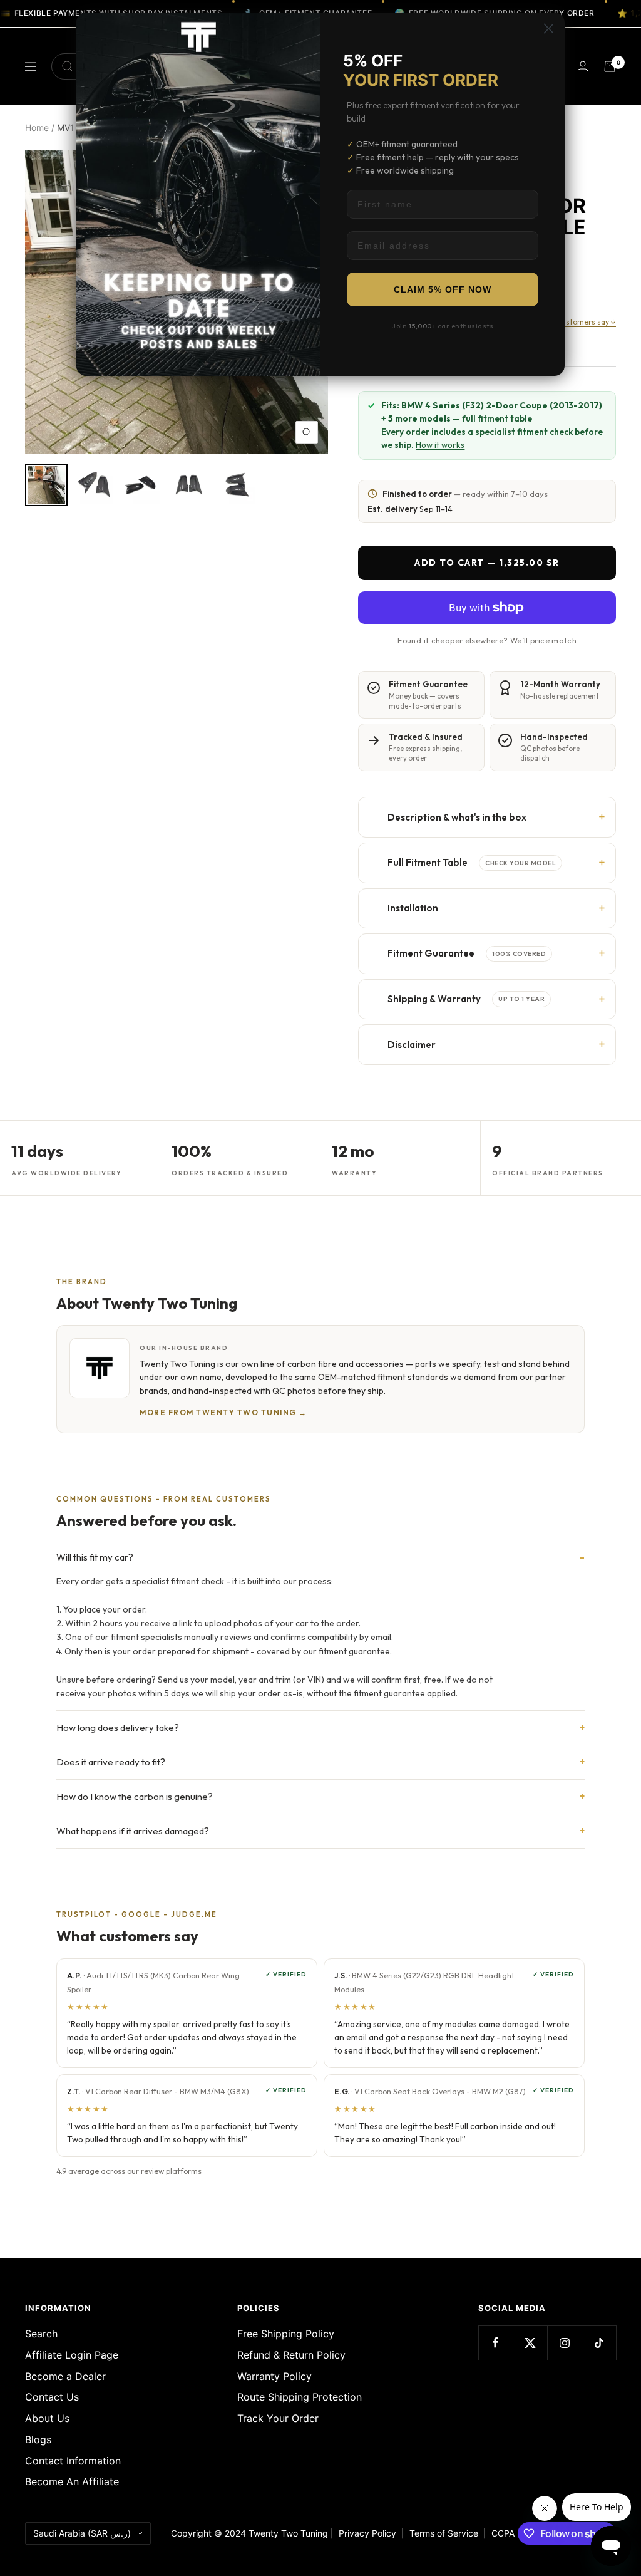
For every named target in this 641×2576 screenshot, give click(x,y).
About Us (47, 2418)
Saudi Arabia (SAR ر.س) (82, 2533)
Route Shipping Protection (300, 2397)
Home (37, 127)
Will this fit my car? (95, 1557)
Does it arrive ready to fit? (111, 1762)
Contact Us (52, 2397)
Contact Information (73, 2461)
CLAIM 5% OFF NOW (443, 289)
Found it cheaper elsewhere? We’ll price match (487, 640)
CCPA (500, 2533)
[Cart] (610, 66)
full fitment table (497, 418)
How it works (440, 445)
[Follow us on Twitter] (530, 2343)
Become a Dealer (65, 2376)
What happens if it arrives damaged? (133, 1831)
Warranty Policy (274, 2376)
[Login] (583, 66)
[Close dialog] (549, 29)
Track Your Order (278, 2418)
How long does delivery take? (118, 1727)
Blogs (38, 2439)
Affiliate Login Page (72, 2355)
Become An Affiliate (72, 2481)
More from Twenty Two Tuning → (223, 1412)
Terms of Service (446, 2533)
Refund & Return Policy (291, 2355)
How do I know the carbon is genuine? (135, 1796)
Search (41, 2334)
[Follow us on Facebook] (495, 2343)
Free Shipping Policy (286, 2334)
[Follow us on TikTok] (599, 2343)
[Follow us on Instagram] (564, 2343)
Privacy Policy (367, 2533)
